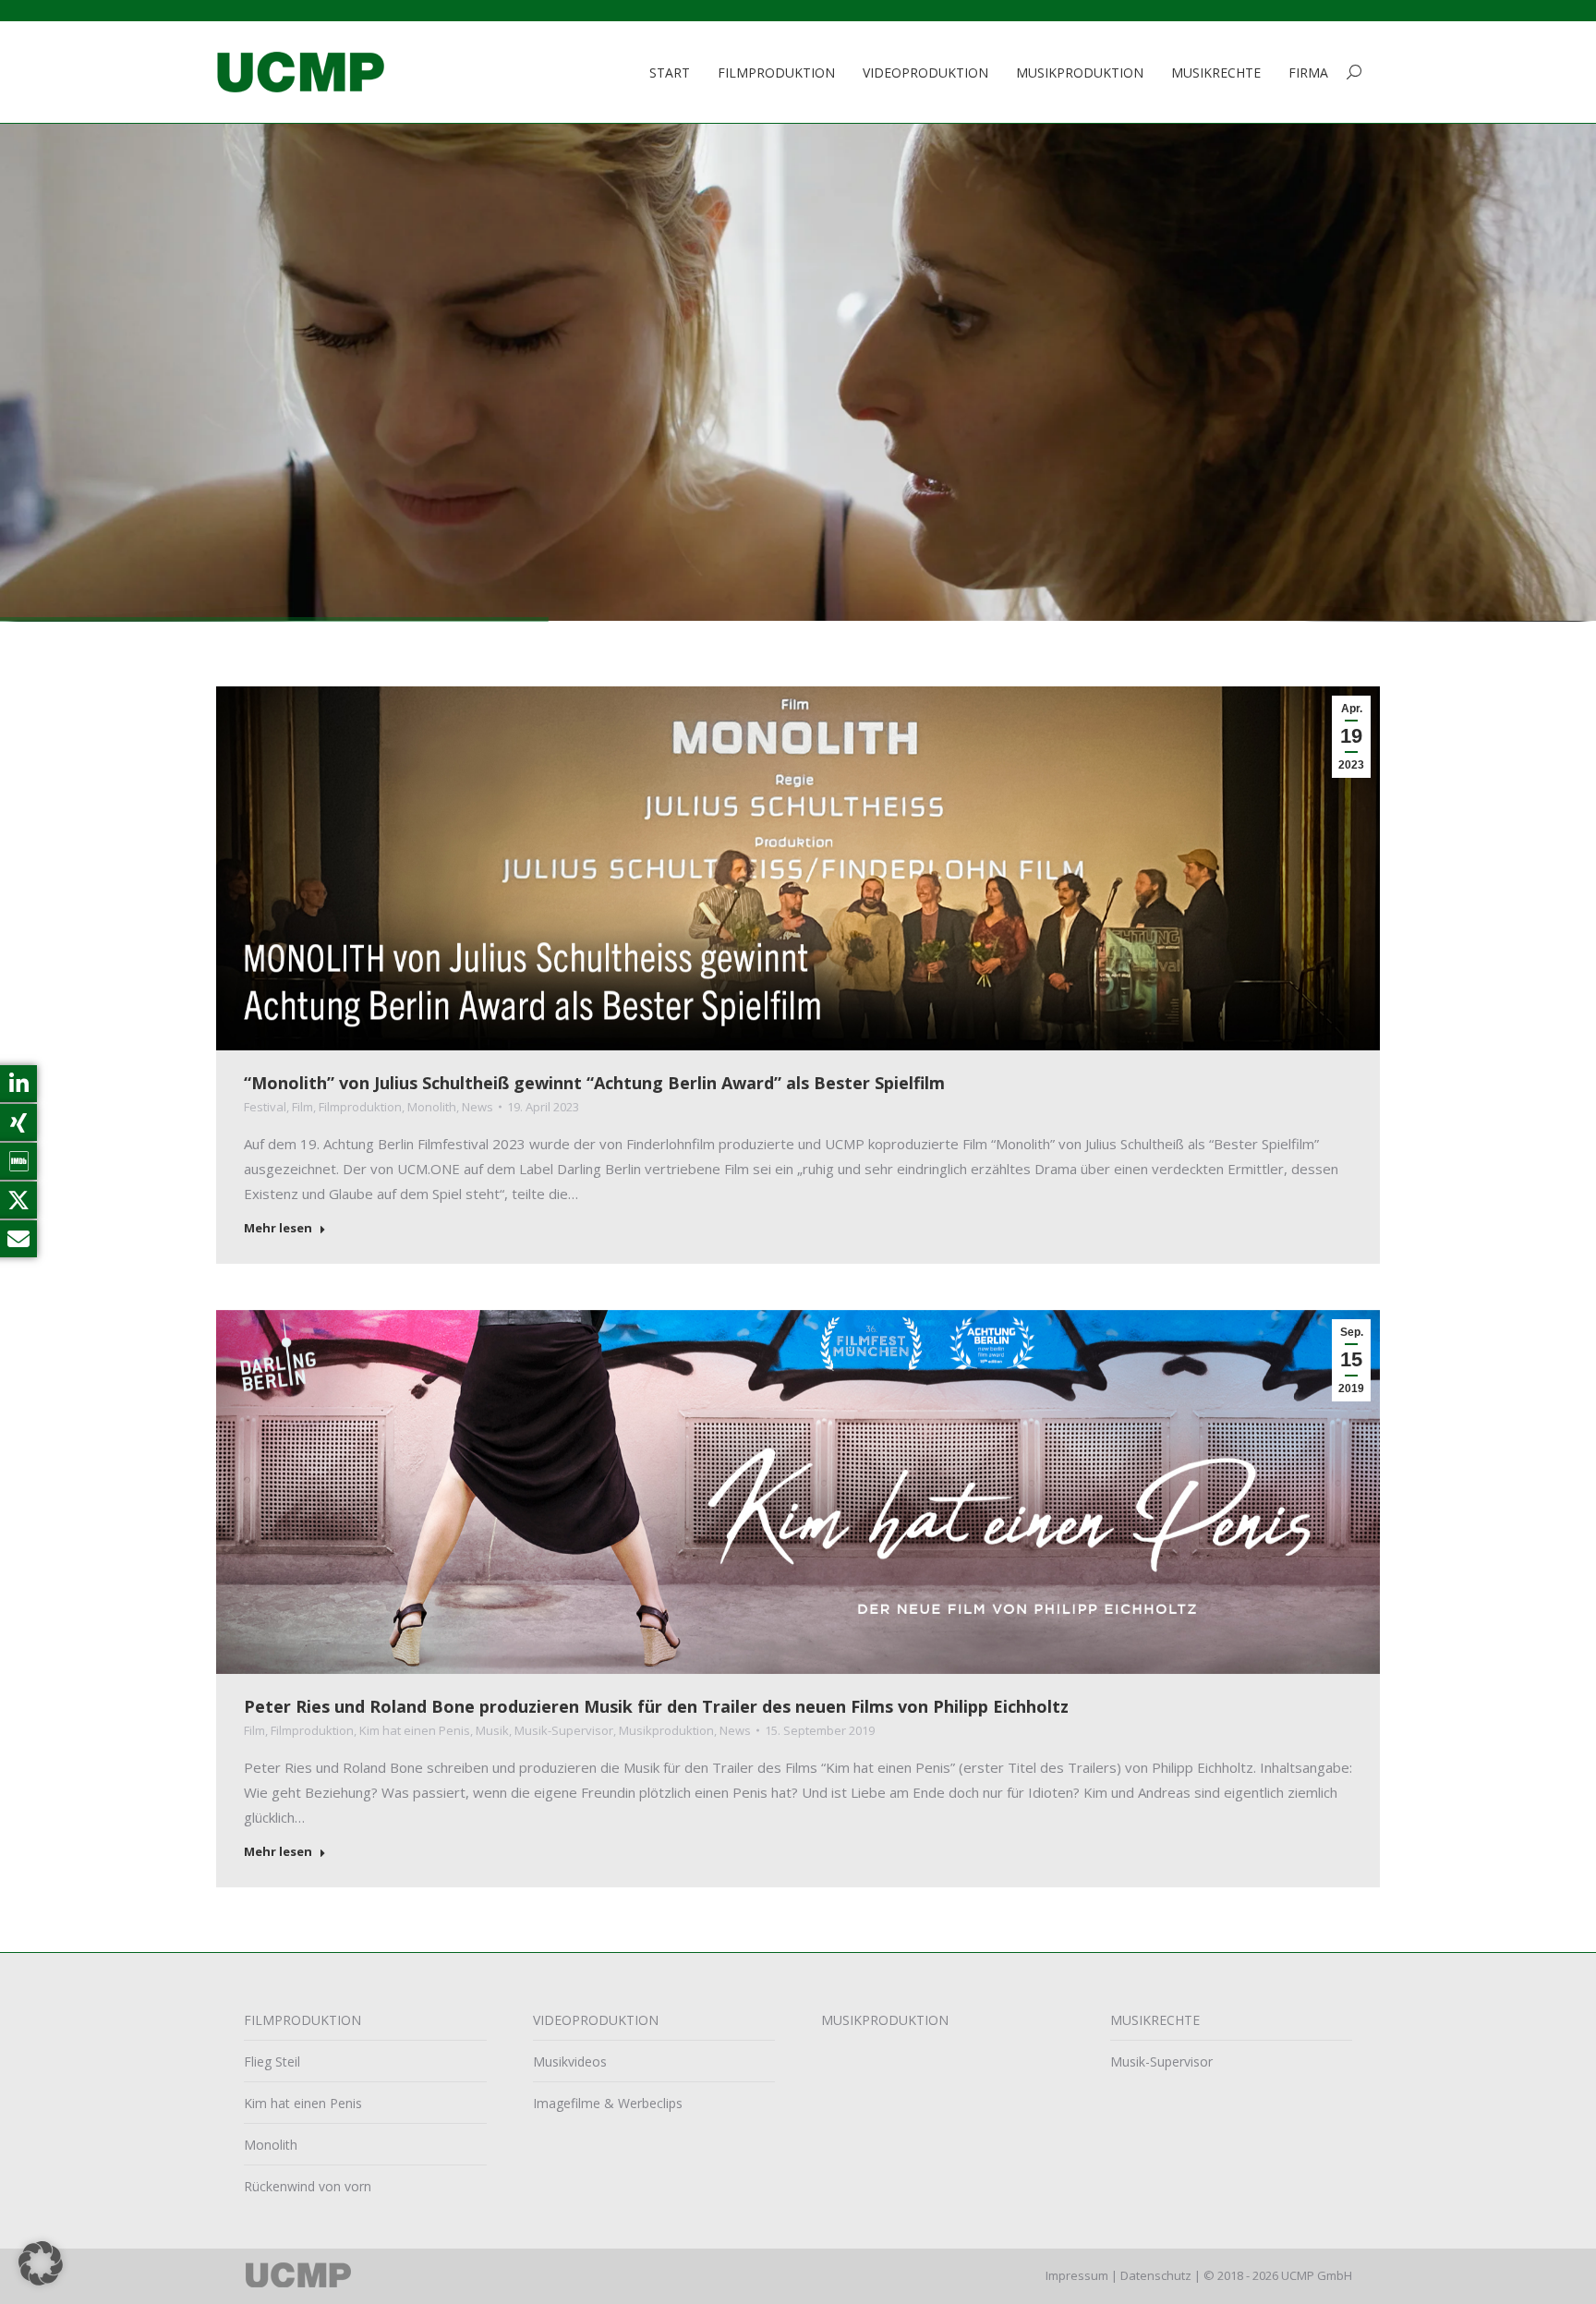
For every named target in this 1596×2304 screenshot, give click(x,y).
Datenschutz (1156, 2275)
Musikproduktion (666, 1730)
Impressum (1077, 2275)
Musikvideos (570, 2061)
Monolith (432, 1107)
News (478, 1107)
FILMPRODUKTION (302, 2020)
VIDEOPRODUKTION (596, 2020)
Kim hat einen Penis (415, 1730)
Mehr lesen (278, 1228)
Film (302, 1107)
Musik (492, 1730)
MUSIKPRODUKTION (885, 2020)
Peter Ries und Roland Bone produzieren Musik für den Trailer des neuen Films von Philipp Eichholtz (656, 1706)
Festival (265, 1107)
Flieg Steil (272, 2061)
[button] (41, 2263)
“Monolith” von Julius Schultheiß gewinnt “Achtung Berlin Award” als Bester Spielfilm (594, 1083)
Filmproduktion (360, 1107)
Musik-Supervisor (564, 1730)
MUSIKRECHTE (1155, 2020)
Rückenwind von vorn (308, 2186)
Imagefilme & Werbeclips (608, 2103)
